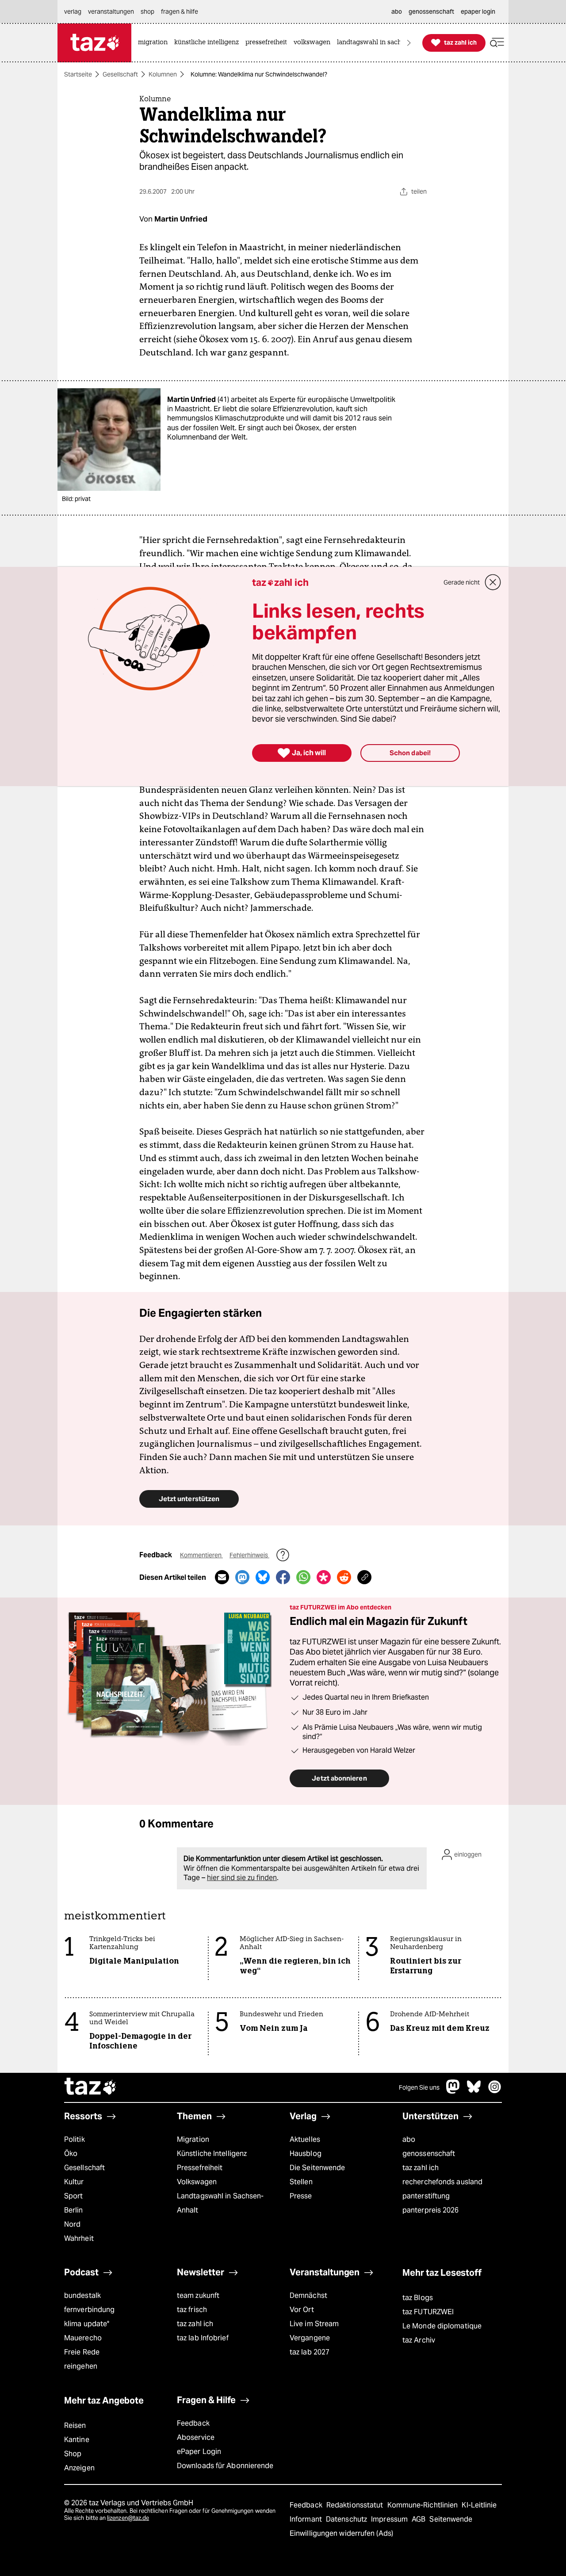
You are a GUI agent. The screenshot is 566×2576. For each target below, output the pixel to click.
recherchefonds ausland (442, 2182)
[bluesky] (474, 2091)
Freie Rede (82, 2352)
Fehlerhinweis (249, 1555)
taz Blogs (418, 2298)
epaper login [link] (478, 11)
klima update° (87, 2324)
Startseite (78, 74)
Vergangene (310, 2338)
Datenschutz (347, 2519)
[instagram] (495, 2091)
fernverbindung (89, 2310)
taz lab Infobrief (203, 2338)
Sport (73, 2196)
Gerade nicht (462, 582)
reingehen (81, 2366)
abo (409, 2139)
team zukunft (198, 2295)
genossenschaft (429, 2154)
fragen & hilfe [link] (180, 11)
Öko (71, 2154)
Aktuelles (305, 2139)
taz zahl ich (421, 2168)
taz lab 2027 (310, 2352)
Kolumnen (163, 74)
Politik (75, 2139)
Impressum (390, 2519)
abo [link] (397, 11)
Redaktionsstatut (356, 2505)
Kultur (74, 2182)
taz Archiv (419, 2340)
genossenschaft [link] (431, 11)
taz (91, 2087)
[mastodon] (453, 2091)
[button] (497, 43)
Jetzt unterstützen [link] (189, 1499)
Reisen (75, 2425)
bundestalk (82, 2295)
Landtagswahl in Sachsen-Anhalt (220, 2203)
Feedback (193, 2423)
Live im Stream (314, 2324)
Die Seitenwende (317, 2168)
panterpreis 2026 (431, 2210)
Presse (301, 2196)
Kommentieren (201, 1555)
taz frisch (192, 2310)
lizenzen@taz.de (128, 2518)
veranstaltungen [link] (111, 11)
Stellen (301, 2182)
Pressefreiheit (200, 2168)
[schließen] (493, 582)
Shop (73, 2454)
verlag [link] (73, 11)
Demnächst (308, 2295)
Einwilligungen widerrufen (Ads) (341, 2533)
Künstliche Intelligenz (212, 2154)
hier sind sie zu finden (242, 1878)
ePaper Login (199, 2452)
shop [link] (147, 11)
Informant (307, 2519)
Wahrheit (79, 2238)
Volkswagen (197, 2182)
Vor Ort (302, 2310)
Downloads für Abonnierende (225, 2466)
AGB (419, 2519)
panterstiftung (426, 2196)
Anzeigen (79, 2468)
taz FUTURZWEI (428, 2312)
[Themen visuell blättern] (409, 43)
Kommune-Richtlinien (424, 2505)
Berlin (74, 2210)
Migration (193, 2139)
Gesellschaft (120, 74)
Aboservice (196, 2437)
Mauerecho (83, 2338)
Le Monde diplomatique (442, 2326)
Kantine (77, 2440)
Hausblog (306, 2154)
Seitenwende (451, 2519)
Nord (72, 2224)
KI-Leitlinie (479, 2505)
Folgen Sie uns (419, 2087)
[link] (155, 43)
